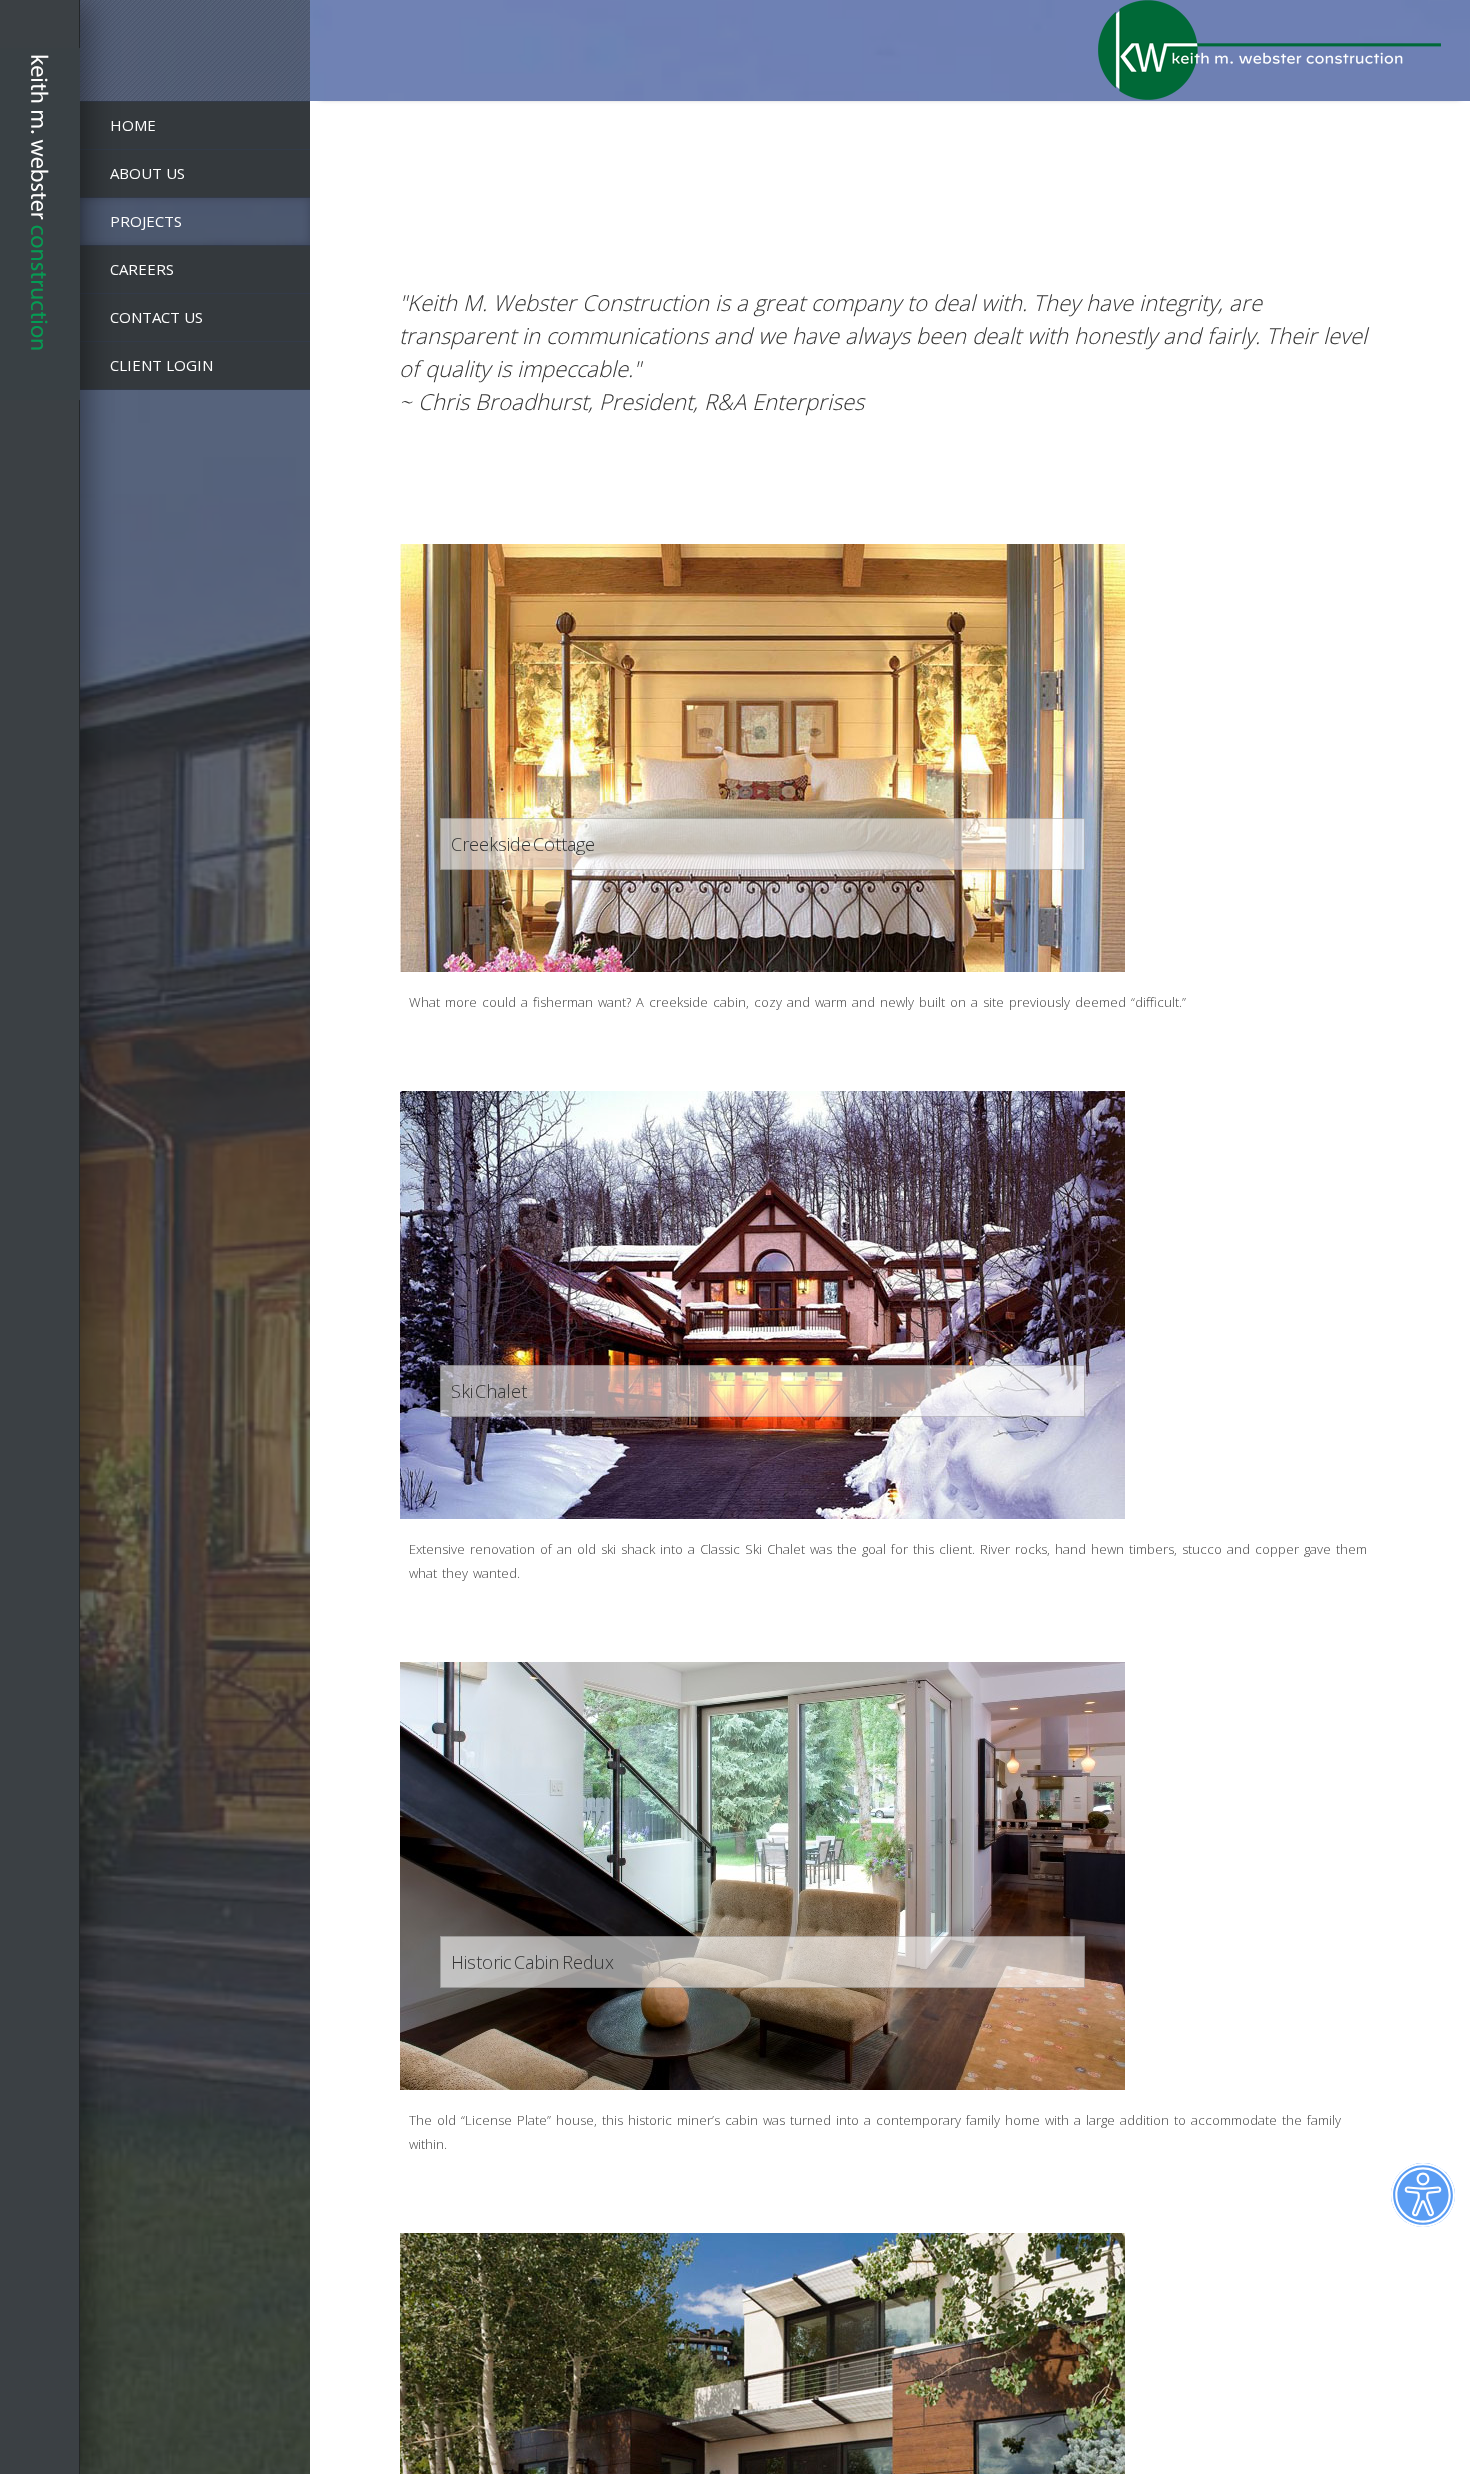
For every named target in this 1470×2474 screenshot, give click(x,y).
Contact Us (156, 317)
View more (762, 758)
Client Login (161, 365)
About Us (147, 173)
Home (133, 125)
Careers (142, 269)
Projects (146, 221)
